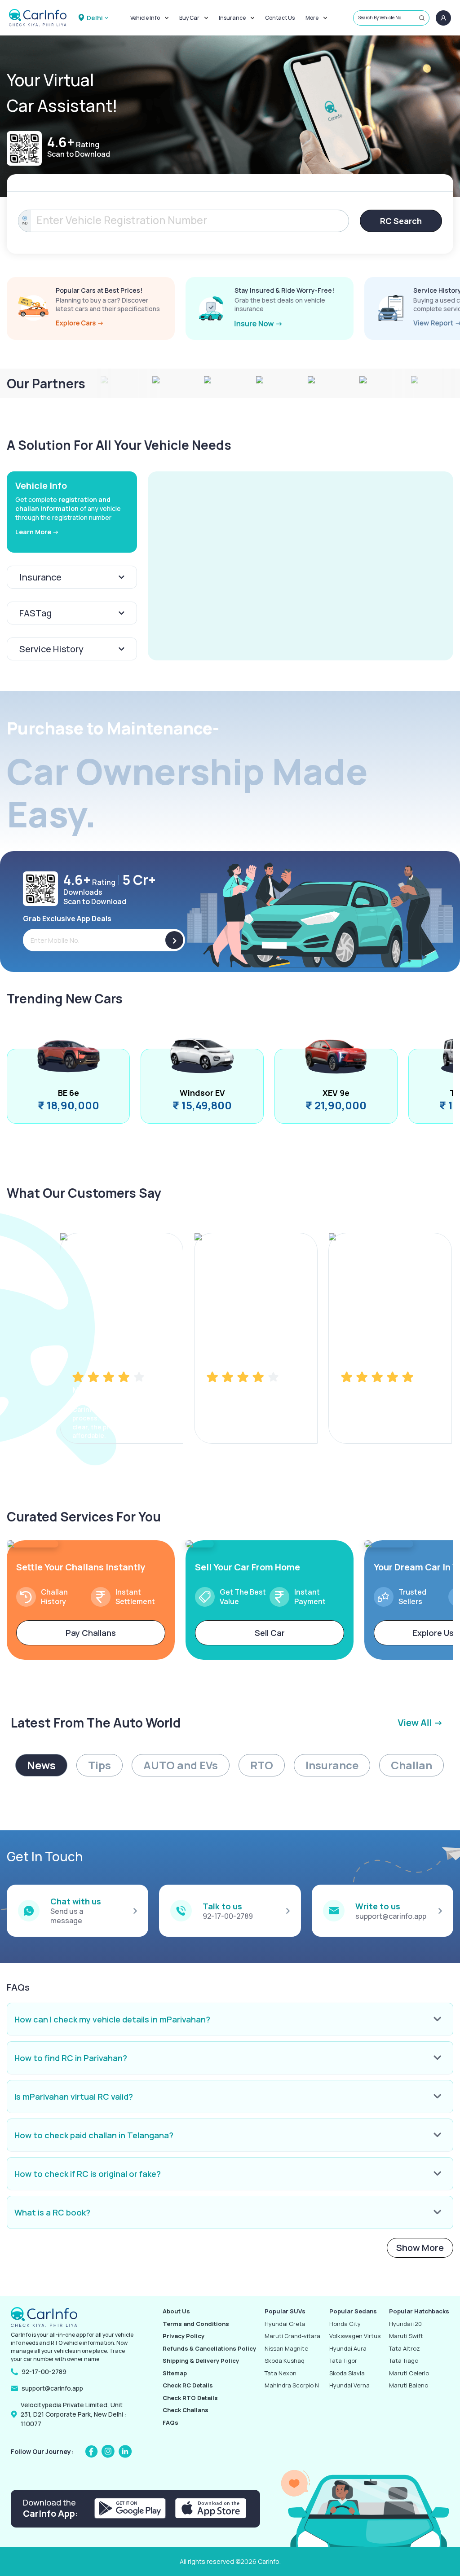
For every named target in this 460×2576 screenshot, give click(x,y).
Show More (420, 2248)
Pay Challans (91, 1633)
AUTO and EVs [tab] (181, 1765)
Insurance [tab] (332, 1765)
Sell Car (270, 1633)
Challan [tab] (411, 1765)
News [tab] (41, 1765)
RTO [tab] (262, 1765)
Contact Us (280, 18)
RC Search (401, 221)
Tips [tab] (100, 1765)
